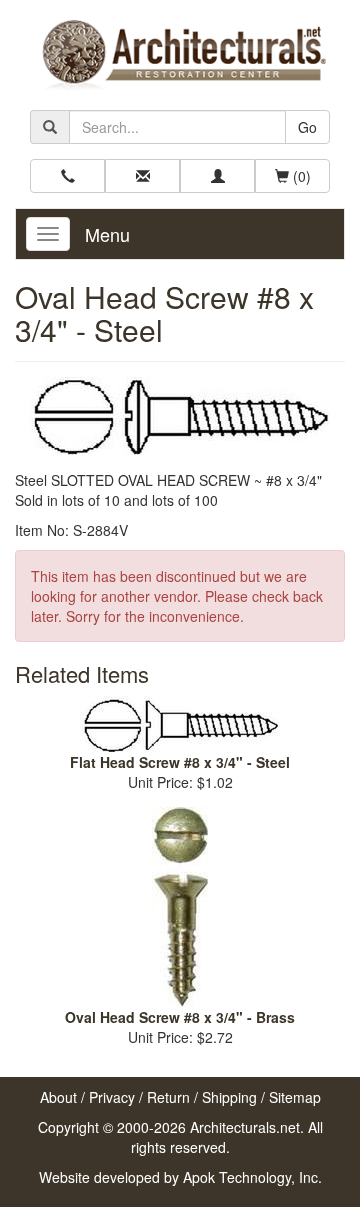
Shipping (229, 1097)
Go (307, 127)
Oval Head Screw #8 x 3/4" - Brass (180, 1017)
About (58, 1097)
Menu (107, 234)
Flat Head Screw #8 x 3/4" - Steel (180, 762)
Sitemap (295, 1097)
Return (168, 1097)
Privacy (112, 1097)
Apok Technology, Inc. (252, 1177)
